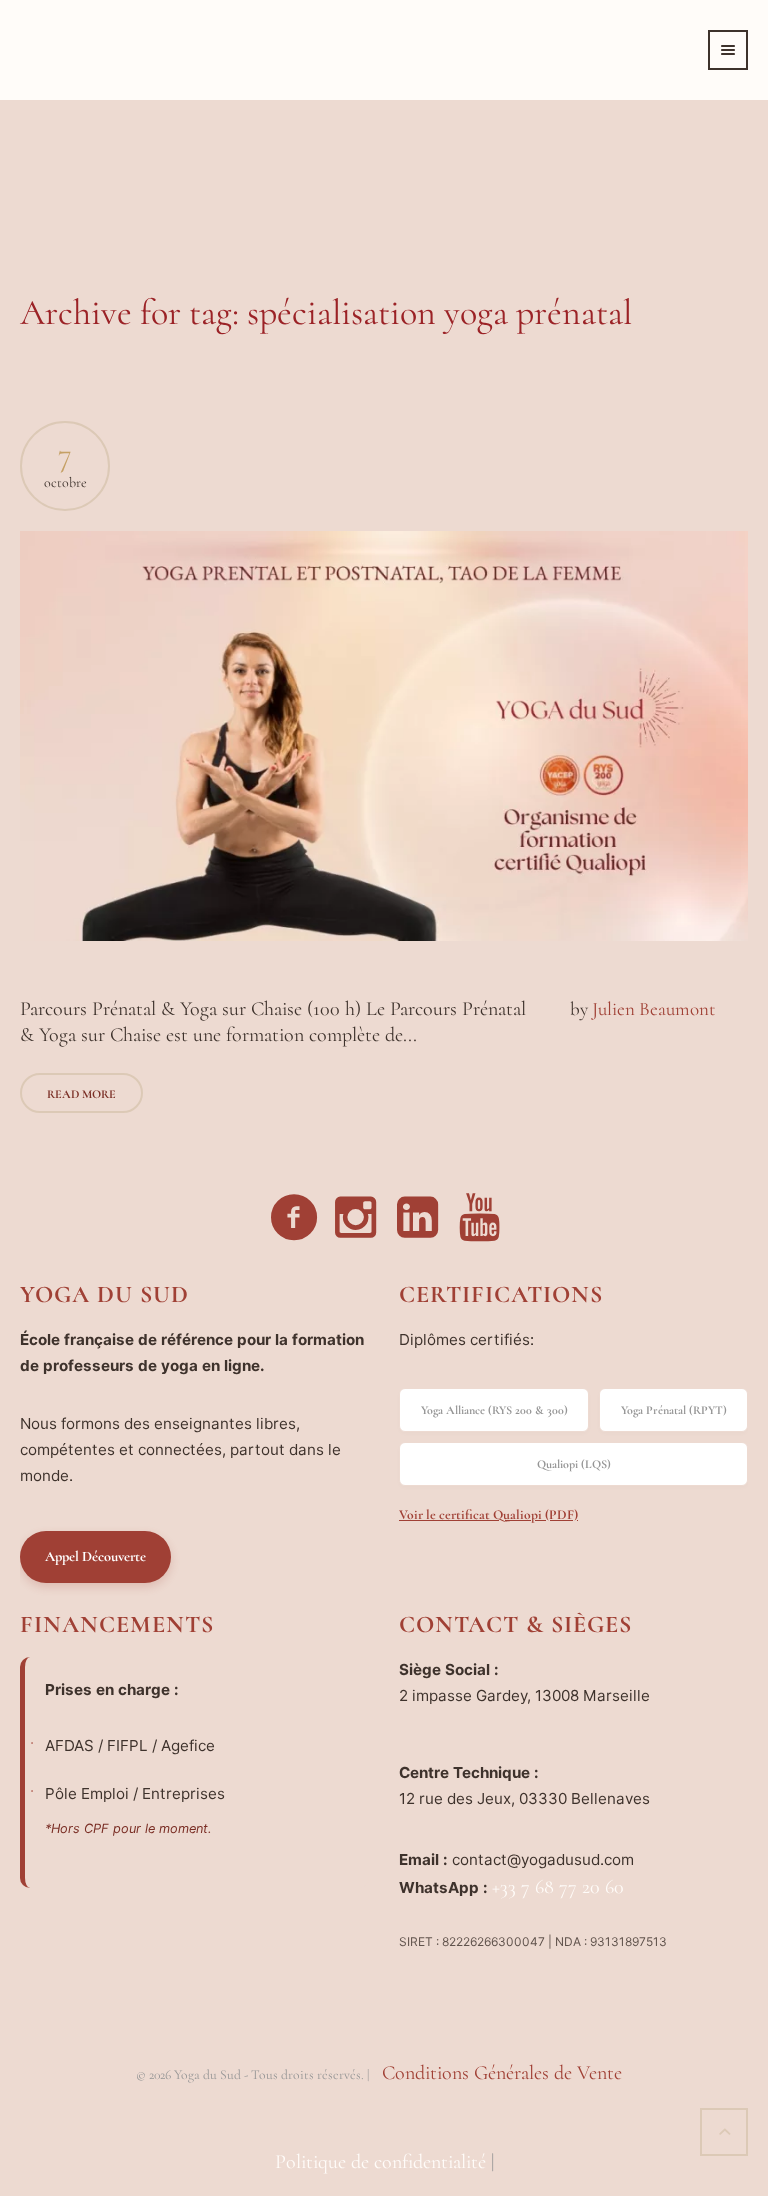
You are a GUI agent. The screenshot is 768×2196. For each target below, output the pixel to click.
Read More (81, 1094)
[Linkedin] (419, 1218)
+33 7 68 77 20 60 (558, 1887)
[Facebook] (295, 1218)
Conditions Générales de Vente (502, 2073)
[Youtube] (481, 1218)
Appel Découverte (95, 1556)
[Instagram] (357, 1218)
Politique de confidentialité (380, 2162)
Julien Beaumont (653, 1008)
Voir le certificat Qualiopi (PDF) (488, 1514)
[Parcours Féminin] (384, 736)
